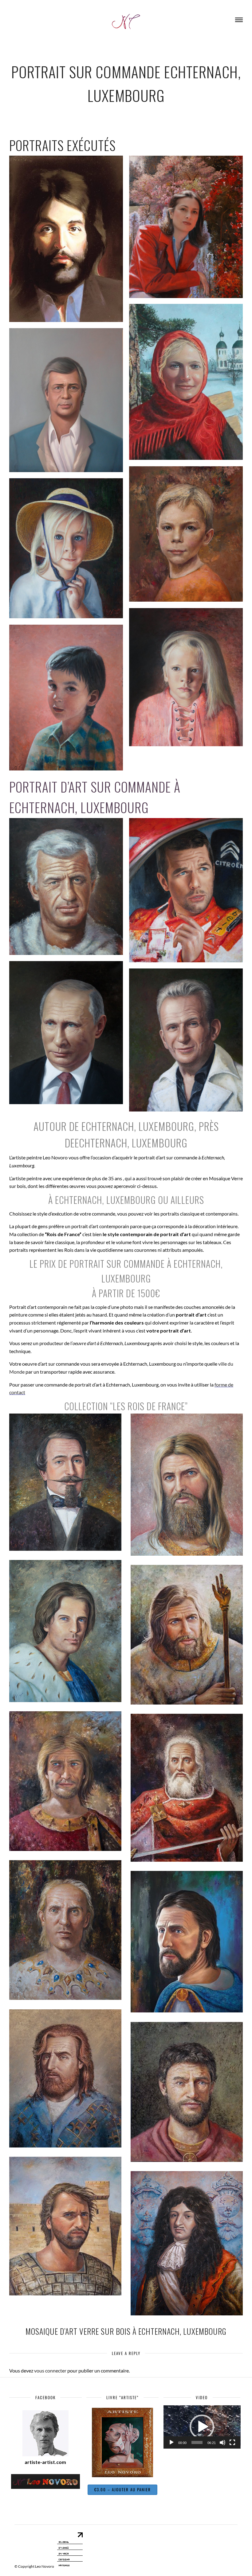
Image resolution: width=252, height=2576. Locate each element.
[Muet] (222, 2442)
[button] (202, 2427)
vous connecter (50, 2370)
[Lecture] (171, 2442)
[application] (202, 2427)
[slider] (197, 2442)
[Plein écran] (232, 2442)
